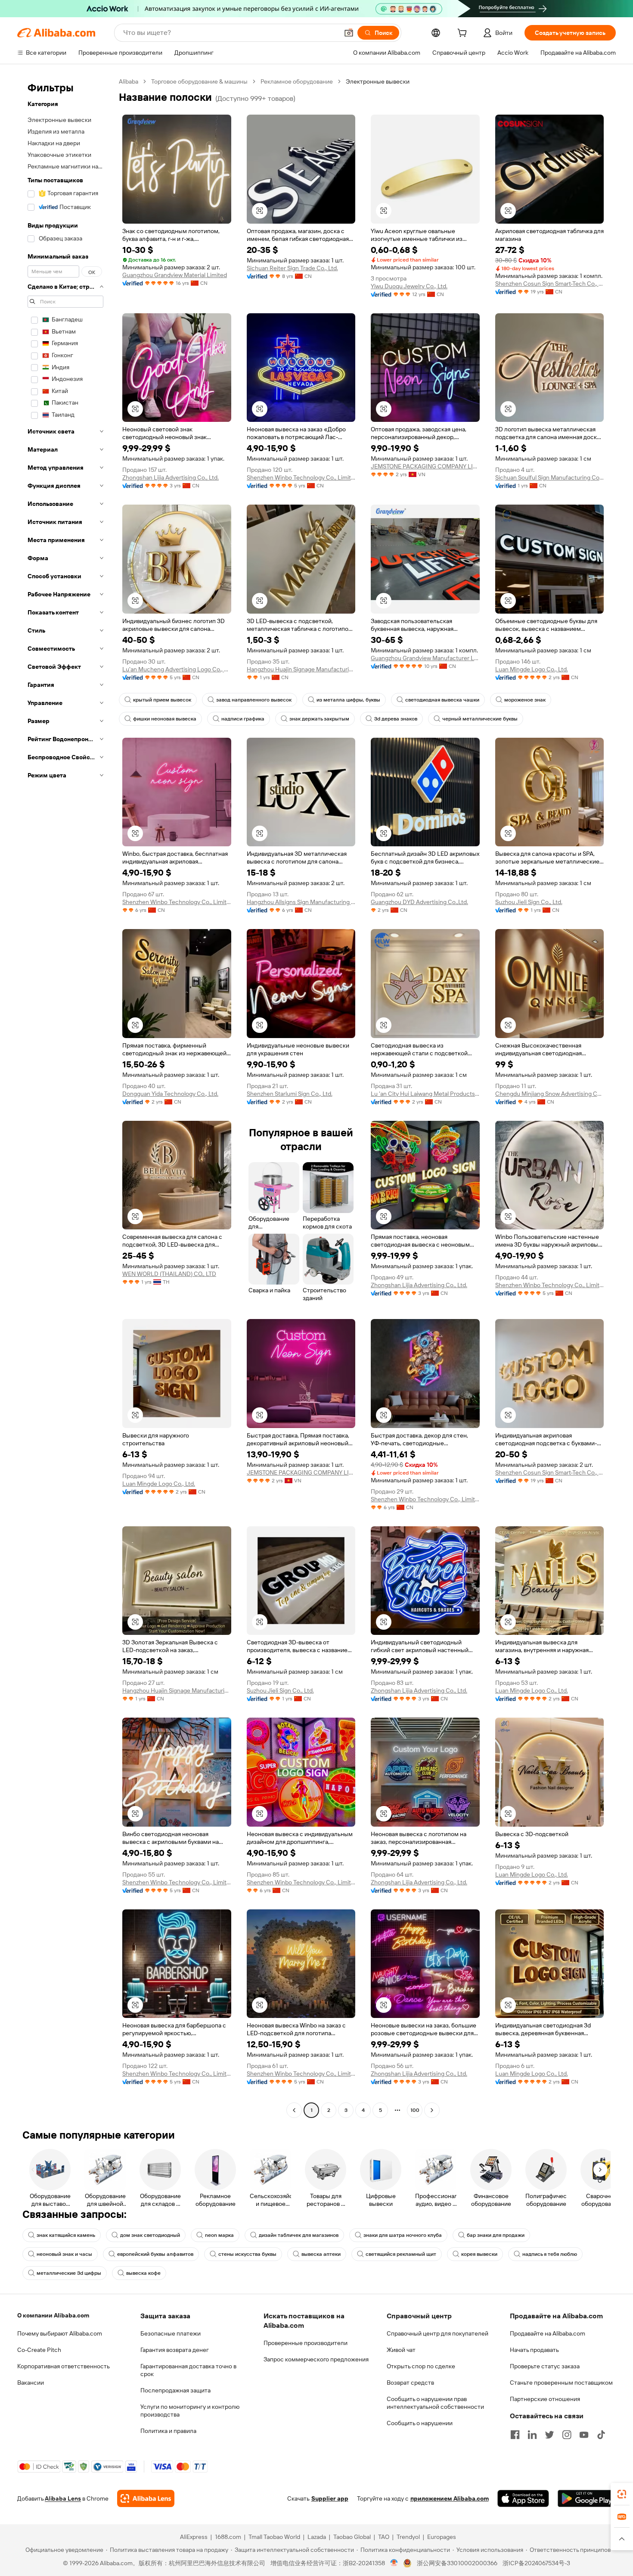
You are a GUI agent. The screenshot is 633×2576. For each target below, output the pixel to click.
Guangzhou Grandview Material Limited (175, 275)
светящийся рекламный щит (401, 2254)
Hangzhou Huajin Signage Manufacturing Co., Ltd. (301, 669)
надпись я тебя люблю (550, 2254)
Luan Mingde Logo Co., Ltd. (532, 669)
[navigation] (65, 1097)
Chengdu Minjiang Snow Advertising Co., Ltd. (550, 1094)
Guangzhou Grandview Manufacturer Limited (425, 658)
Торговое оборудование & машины (199, 81)
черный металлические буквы (480, 719)
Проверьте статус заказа (545, 2366)
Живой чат (401, 2350)
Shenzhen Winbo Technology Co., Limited (301, 477)
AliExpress (194, 2537)
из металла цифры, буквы (348, 700)
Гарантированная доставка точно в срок (188, 2370)
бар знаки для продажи (496, 2235)
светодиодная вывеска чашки (442, 700)
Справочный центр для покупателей (438, 2333)
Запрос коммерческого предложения (316, 2359)
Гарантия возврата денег (175, 2350)
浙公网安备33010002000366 (457, 2563)
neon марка (219, 2235)
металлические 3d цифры (69, 2273)
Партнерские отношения (545, 2399)
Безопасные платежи (171, 2333)
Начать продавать (534, 2350)
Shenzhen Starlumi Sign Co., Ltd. (290, 1094)
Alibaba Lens (63, 2498)
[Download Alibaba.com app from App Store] (523, 2498)
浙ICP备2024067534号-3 (536, 2563)
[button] (349, 33)
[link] (622, 2494)
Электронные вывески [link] (378, 81)
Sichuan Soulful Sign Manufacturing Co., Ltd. (550, 477)
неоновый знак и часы (64, 2254)
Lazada (317, 2537)
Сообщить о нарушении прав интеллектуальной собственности (435, 2403)
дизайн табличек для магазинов (299, 2235)
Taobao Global (352, 2537)
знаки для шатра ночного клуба (403, 2235)
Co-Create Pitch (39, 2350)
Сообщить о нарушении (420, 2423)
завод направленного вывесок (254, 700)
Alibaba (129, 81)
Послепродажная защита (175, 2390)
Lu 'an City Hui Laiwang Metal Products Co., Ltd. (425, 1094)
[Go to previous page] (294, 2110)
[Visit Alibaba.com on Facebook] (515, 2435)
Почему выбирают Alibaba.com (60, 2333)
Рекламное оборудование (297, 81)
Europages (442, 2537)
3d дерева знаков (396, 719)
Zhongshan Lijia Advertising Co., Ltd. (171, 477)
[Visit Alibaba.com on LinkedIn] (532, 2435)
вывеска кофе (143, 2273)
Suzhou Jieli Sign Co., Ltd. (529, 902)
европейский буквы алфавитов (155, 2254)
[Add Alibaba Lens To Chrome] (146, 2498)
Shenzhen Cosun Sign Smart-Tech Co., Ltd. (550, 284)
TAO (384, 2537)
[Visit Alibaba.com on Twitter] (549, 2435)
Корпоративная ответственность (64, 2366)
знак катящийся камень (66, 2235)
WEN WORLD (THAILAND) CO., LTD (169, 1274)
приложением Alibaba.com (450, 2498)
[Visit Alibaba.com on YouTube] (584, 2435)
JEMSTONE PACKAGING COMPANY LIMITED (425, 466)
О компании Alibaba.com (53, 2315)
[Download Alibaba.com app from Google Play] (587, 2498)
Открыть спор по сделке (421, 2366)
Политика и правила (168, 2431)
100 (415, 2110)
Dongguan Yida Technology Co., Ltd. (170, 1094)
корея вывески (479, 2254)
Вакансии (31, 2383)
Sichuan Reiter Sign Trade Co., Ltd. (292, 268)
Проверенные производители (306, 2343)
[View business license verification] (394, 2563)
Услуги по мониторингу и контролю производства (190, 2411)
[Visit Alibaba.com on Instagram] (567, 2435)
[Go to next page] (432, 2110)
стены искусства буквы (247, 2254)
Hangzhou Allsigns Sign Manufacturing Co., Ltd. (301, 902)
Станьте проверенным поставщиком (561, 2383)
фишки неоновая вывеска (165, 719)
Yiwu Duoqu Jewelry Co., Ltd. (409, 286)
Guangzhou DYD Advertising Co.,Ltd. (419, 902)
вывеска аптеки (321, 2254)
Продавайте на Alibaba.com (548, 2333)
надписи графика (243, 719)
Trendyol (408, 2537)
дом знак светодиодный (150, 2235)
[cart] (464, 34)
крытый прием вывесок (162, 700)
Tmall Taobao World (274, 2537)
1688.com (228, 2537)
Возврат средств (410, 2383)
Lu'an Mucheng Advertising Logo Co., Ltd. (177, 669)
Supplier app (330, 2498)
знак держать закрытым (319, 719)
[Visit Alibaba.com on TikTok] (601, 2435)
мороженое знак (525, 700)
